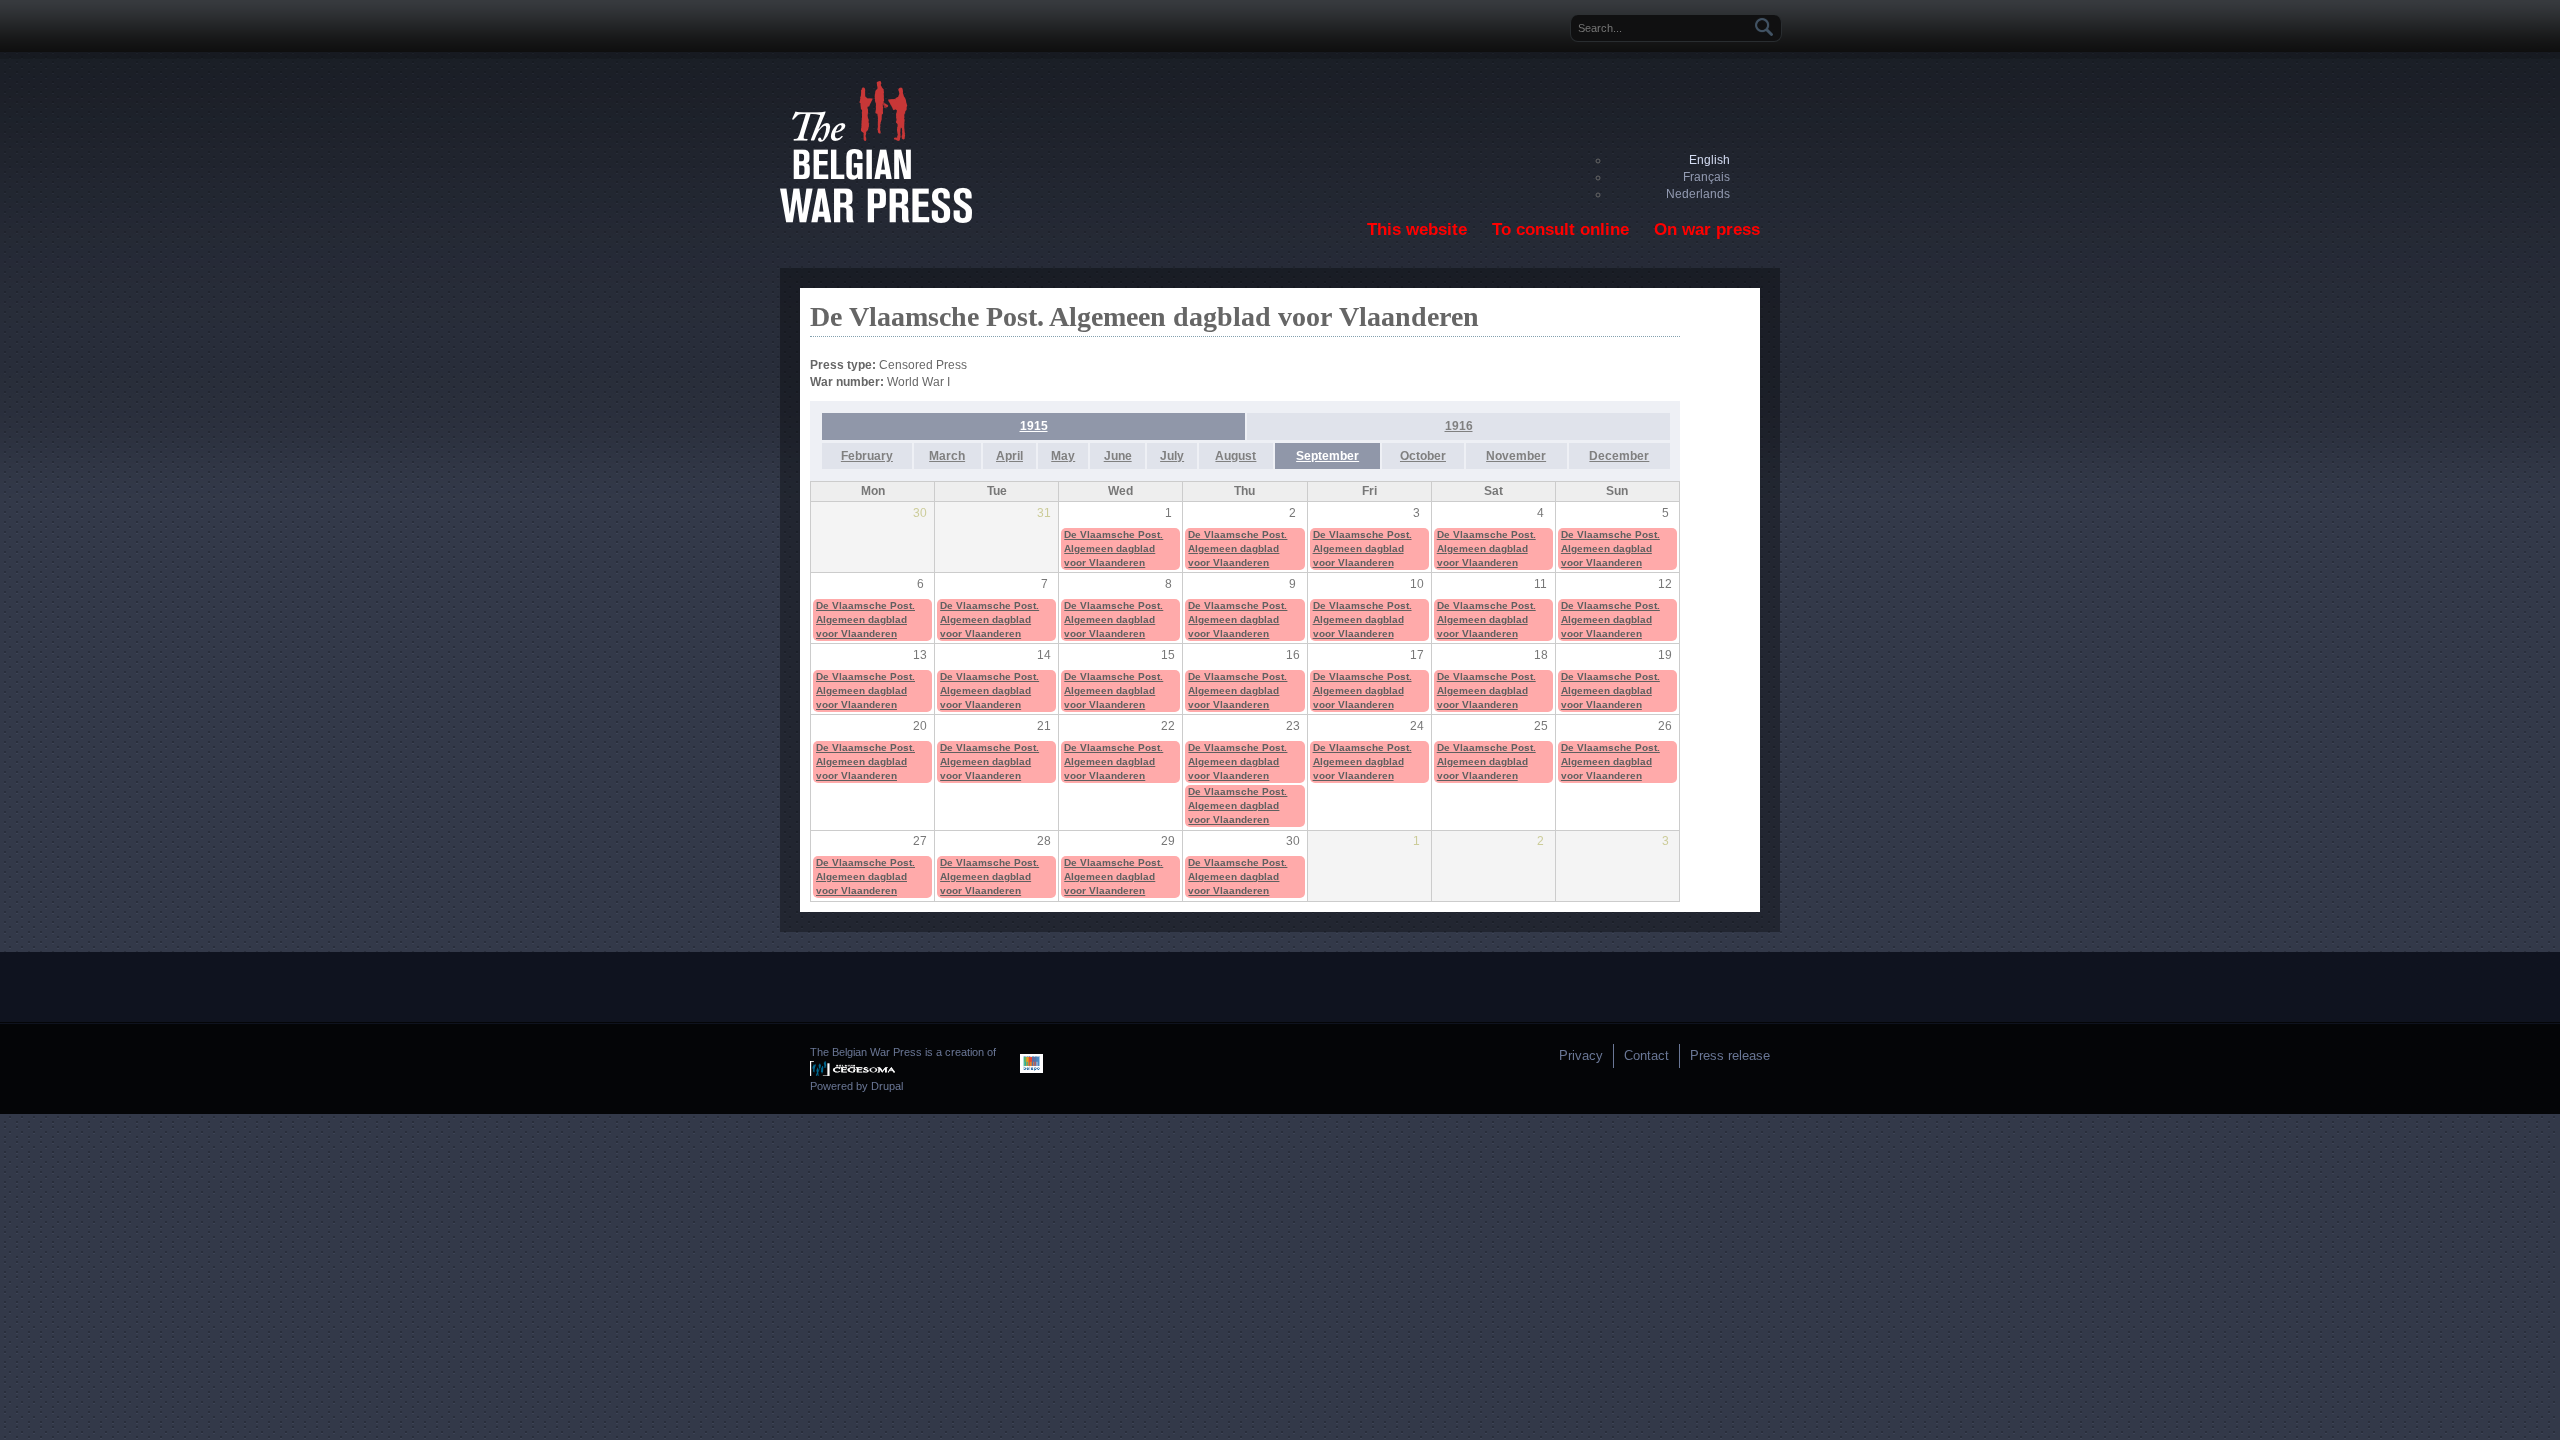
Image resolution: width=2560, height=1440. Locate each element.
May (1063, 456)
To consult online (1560, 229)
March (947, 456)
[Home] (876, 219)
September (1327, 456)
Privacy (1581, 1055)
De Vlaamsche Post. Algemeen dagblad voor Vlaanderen (1113, 548)
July (1172, 456)
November (1516, 456)
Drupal (887, 1086)
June (1118, 456)
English (1709, 160)
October (1423, 456)
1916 (1459, 426)
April (1009, 456)
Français (1706, 177)
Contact (1646, 1055)
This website (1417, 229)
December (1619, 456)
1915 (1034, 426)
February (867, 456)
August (1235, 456)
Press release (1730, 1055)
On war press (1707, 229)
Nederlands (1698, 194)
